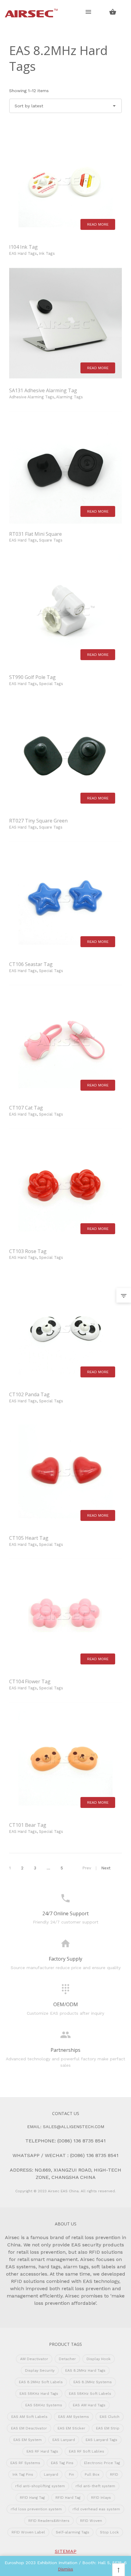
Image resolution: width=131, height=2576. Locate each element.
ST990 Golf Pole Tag (32, 677)
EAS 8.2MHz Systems (93, 2382)
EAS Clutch (110, 2417)
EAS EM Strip (108, 2428)
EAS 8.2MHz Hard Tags (85, 2370)
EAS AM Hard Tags (89, 2405)
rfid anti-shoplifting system (40, 2486)
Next (106, 1868)
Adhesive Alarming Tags (32, 397)
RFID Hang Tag (32, 2498)
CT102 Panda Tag (29, 1394)
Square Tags (51, 540)
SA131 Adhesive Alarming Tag (43, 390)
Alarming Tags (69, 397)
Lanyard (51, 2474)
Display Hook (99, 2359)
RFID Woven (91, 2521)
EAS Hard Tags (23, 253)
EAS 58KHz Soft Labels (90, 2394)
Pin (71, 2474)
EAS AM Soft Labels (29, 2417)
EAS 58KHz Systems (44, 2405)
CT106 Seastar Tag (31, 964)
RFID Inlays (101, 2498)
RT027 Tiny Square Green (38, 821)
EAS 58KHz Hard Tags (39, 2394)
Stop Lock (109, 2532)
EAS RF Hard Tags (42, 2451)
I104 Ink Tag (23, 247)
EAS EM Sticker (71, 2428)
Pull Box (92, 2474)
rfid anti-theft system (95, 2486)
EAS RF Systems (25, 2463)
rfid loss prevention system (36, 2509)
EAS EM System (28, 2440)
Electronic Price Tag (102, 2463)
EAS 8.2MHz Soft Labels (41, 2382)
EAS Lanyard (64, 2440)
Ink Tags (47, 253)
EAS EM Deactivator (29, 2428)
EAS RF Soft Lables (87, 2451)
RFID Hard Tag (68, 2498)
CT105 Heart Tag (29, 1538)
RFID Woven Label (28, 2532)
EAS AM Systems (74, 2417)
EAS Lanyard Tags (101, 2440)
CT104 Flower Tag (30, 1681)
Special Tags (51, 684)
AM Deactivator (34, 2359)
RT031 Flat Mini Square (35, 534)
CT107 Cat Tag (26, 1108)
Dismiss (65, 2569)
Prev (87, 1868)
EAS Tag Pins (62, 2463)
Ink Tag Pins (23, 2474)
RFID (114, 2474)
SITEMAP (66, 2551)
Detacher (67, 2359)
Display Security (40, 2370)
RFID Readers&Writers (49, 2521)
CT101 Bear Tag (28, 1825)
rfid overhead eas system (96, 2509)
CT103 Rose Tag (28, 1251)
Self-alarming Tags (73, 2532)
